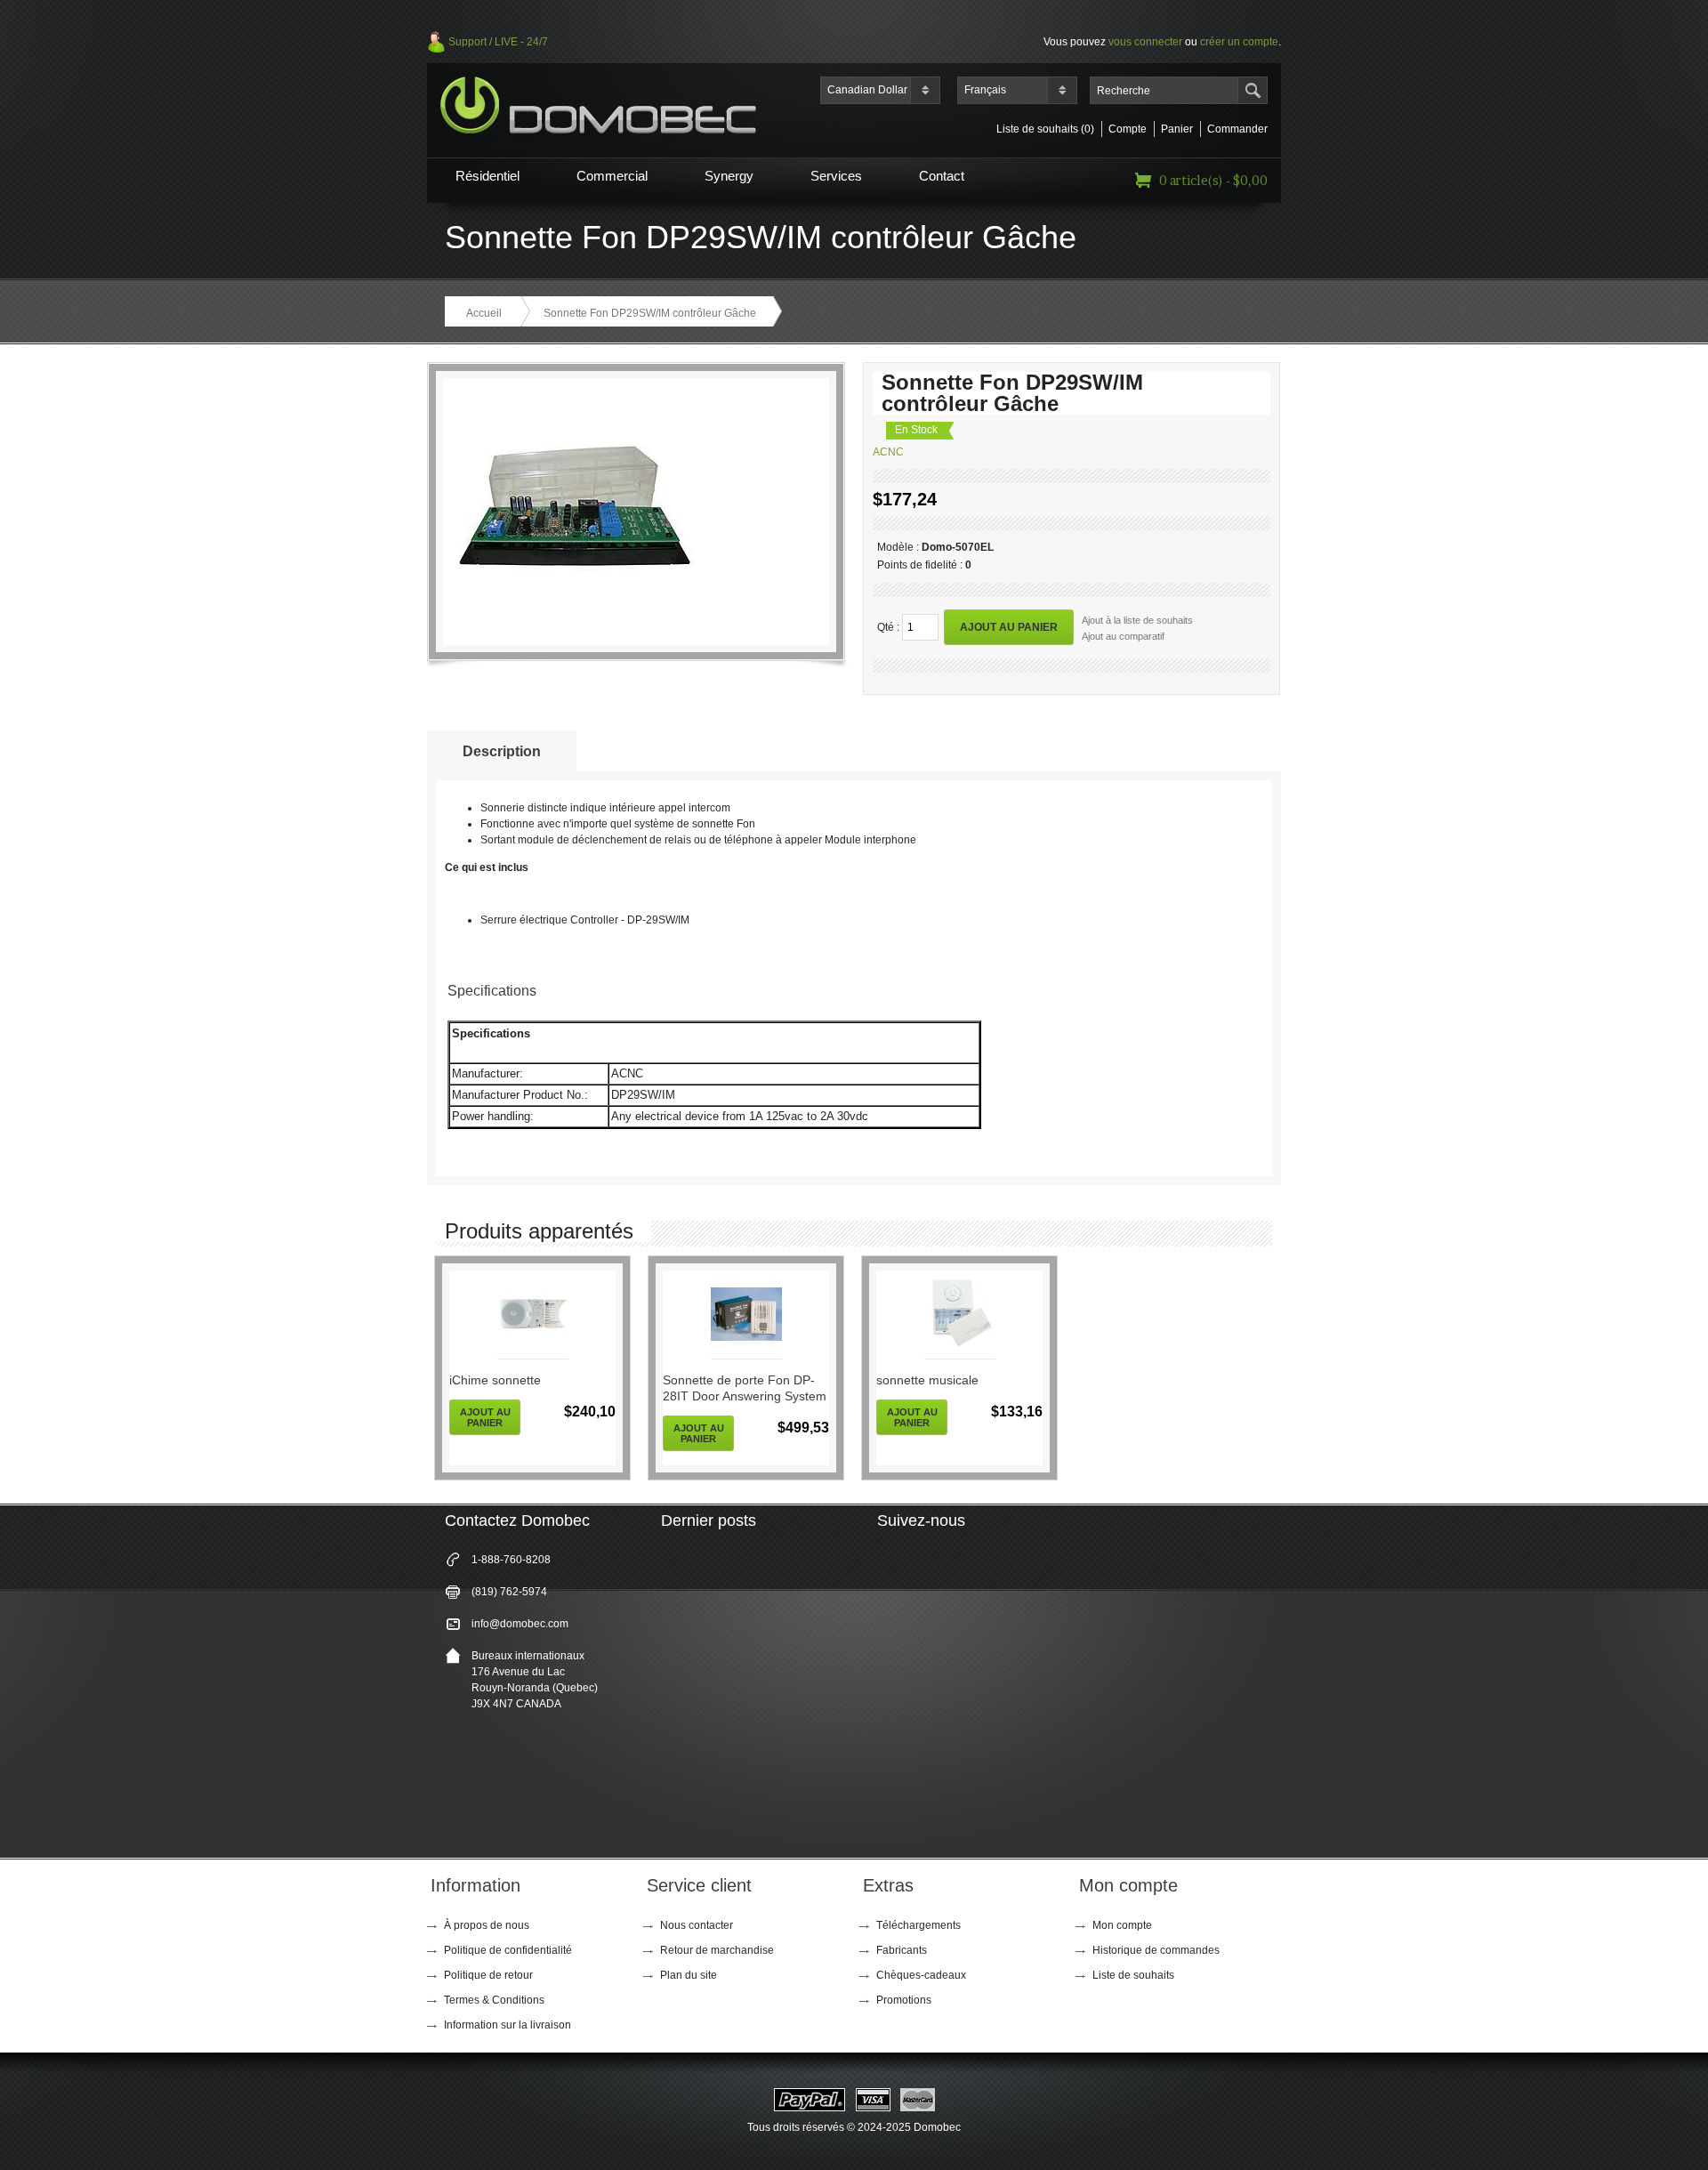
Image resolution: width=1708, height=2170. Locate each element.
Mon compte (1122, 1925)
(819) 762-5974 (509, 1592)
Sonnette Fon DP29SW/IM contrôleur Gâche (650, 313)
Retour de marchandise (717, 1950)
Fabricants (902, 1950)
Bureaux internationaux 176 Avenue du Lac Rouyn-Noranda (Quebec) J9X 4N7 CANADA (535, 1680)
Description (502, 751)
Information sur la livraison (508, 2025)
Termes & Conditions (494, 2000)
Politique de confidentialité (508, 1950)
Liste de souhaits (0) (1045, 129)
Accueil (484, 313)
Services (836, 176)
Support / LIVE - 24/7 (498, 42)
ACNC (888, 452)
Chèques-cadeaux (921, 1975)
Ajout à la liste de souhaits (1137, 620)
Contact (942, 176)
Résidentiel (487, 176)
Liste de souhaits (1133, 1975)
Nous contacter (697, 1925)
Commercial (612, 176)
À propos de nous (487, 1925)
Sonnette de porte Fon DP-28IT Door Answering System (745, 1388)
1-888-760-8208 (511, 1560)
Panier (1177, 129)
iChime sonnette (495, 1380)
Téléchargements (918, 1925)
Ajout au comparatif (1123, 636)
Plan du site (689, 1975)
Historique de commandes (1156, 1950)
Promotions (904, 2000)
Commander (1237, 129)
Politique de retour (488, 1975)
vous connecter (1145, 42)
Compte (1128, 129)
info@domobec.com (520, 1624)
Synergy (729, 176)
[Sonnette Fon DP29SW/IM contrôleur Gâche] (574, 628)
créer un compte (1239, 42)
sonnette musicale (927, 1380)
